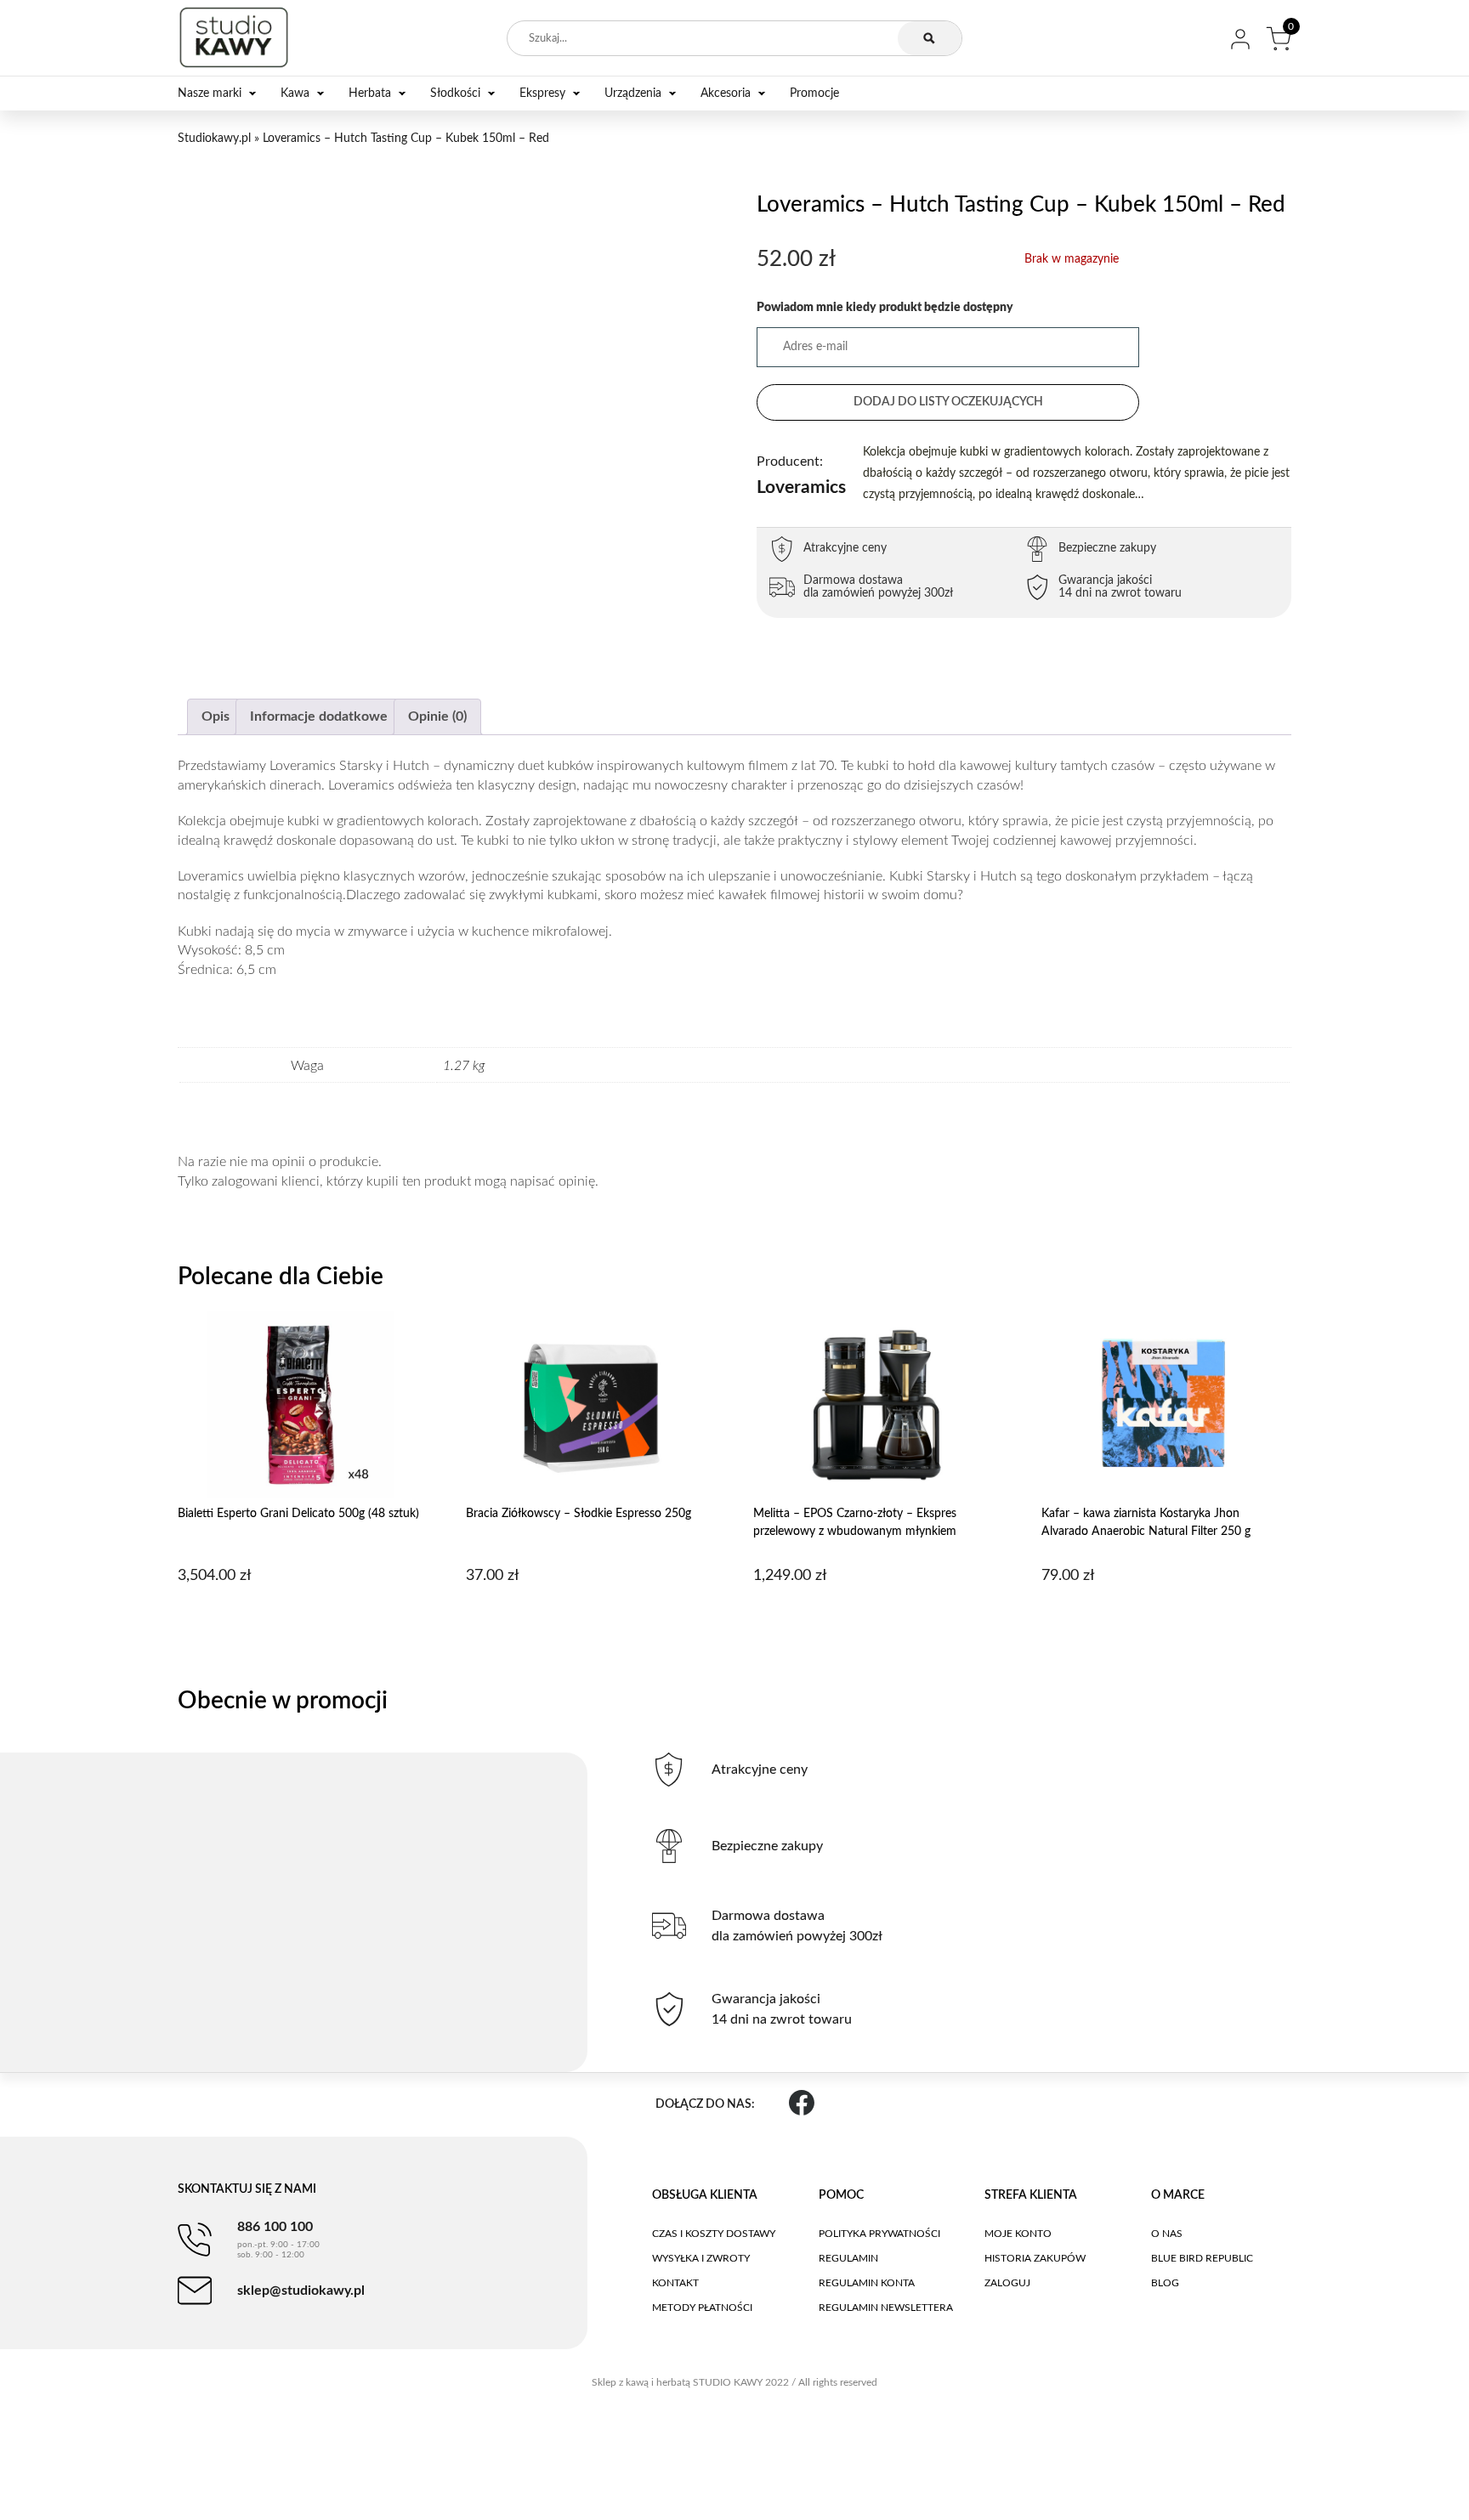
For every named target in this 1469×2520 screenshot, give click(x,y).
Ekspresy (542, 93)
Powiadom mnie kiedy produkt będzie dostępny (885, 308)
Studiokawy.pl (214, 139)
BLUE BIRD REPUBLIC (1202, 2258)
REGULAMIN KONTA (867, 2283)
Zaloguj (1007, 2283)
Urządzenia (633, 93)
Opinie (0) (437, 716)
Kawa (295, 93)
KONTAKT (675, 2283)
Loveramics (801, 476)
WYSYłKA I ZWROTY (701, 2258)
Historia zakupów (1035, 2258)
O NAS (1167, 2234)
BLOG (1165, 2283)
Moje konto (1018, 2234)
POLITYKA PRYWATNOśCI (879, 2234)
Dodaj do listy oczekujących (948, 402)
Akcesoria (726, 93)
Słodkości (455, 93)
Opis (216, 716)
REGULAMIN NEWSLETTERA (886, 2308)
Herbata (370, 93)
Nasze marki (210, 93)
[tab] (216, 717)
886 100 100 (278, 2240)
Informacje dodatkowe (319, 716)
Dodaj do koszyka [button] (301, 1619)
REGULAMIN (848, 2258)
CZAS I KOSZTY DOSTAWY (714, 2234)
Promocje (814, 93)
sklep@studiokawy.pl (301, 2291)
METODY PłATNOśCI (702, 2308)
